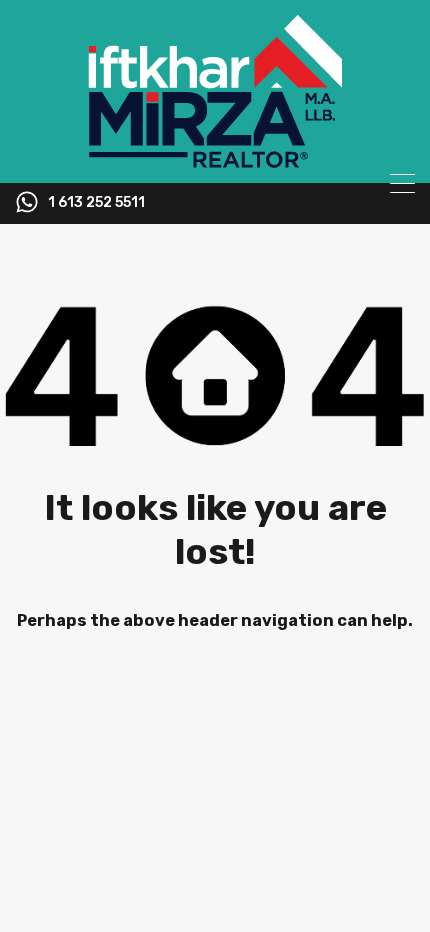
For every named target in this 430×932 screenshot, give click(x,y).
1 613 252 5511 (96, 203)
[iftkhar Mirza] (215, 159)
